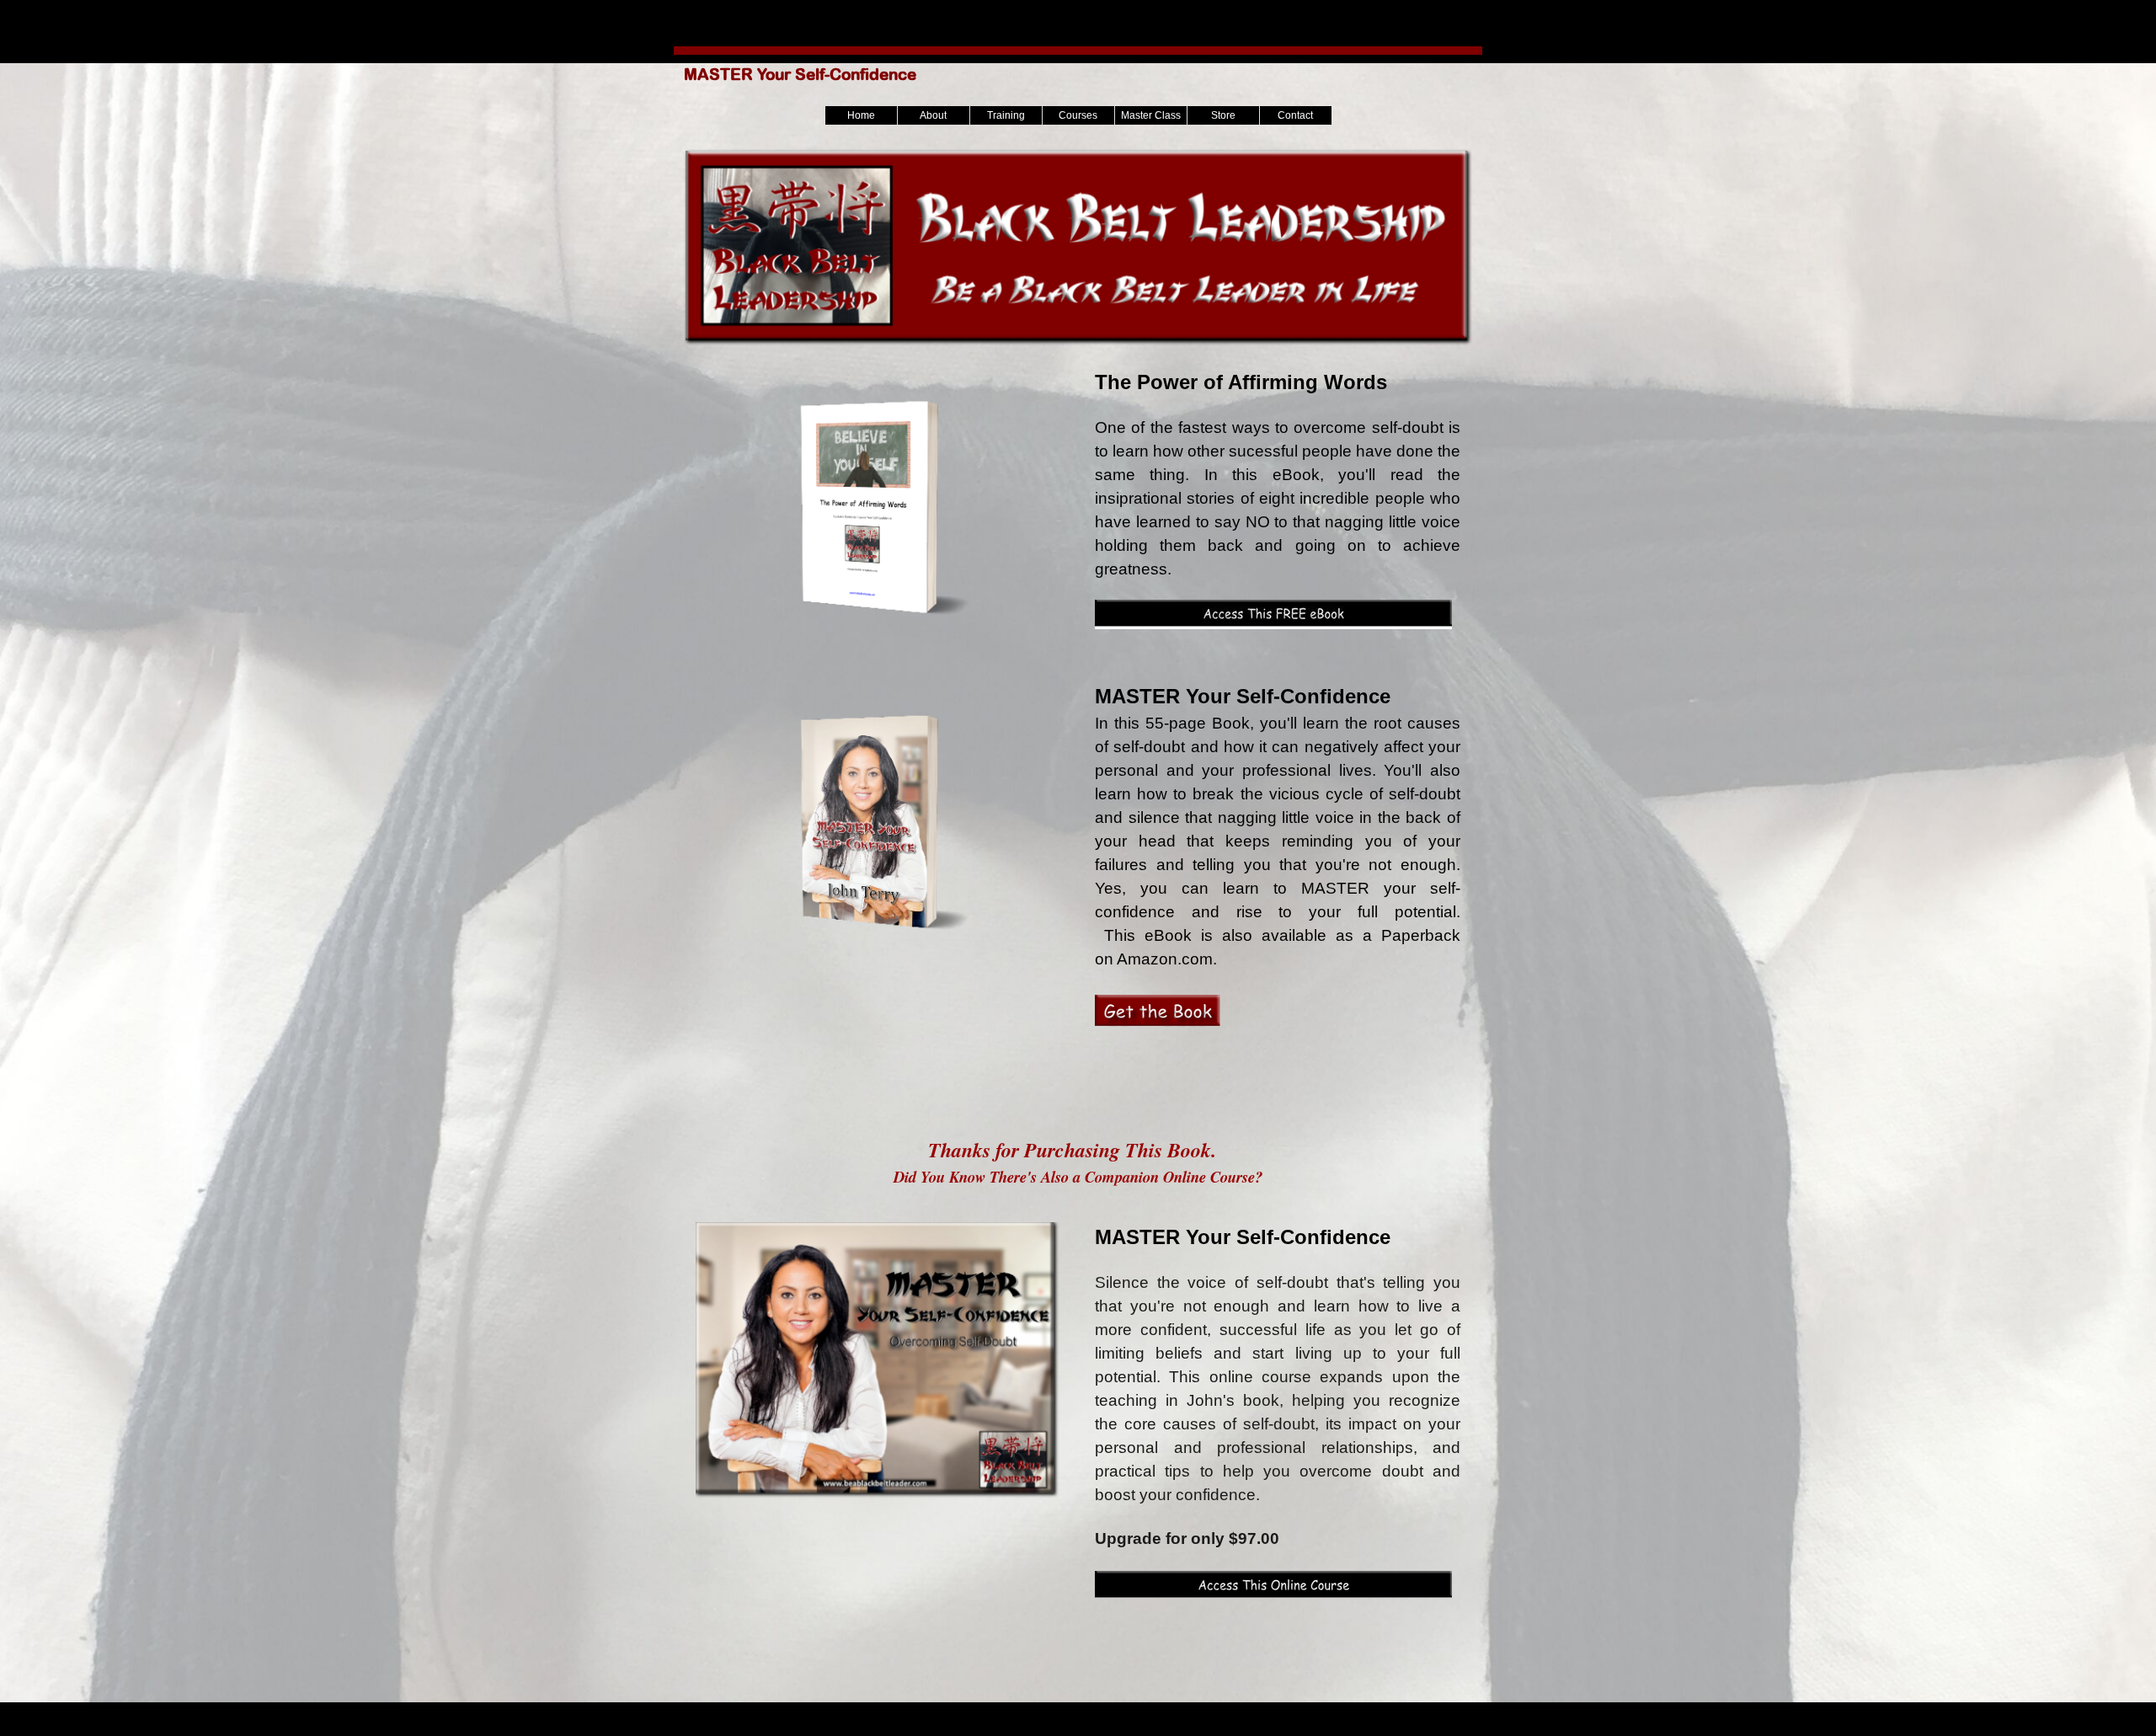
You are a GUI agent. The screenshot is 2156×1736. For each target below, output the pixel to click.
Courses (1078, 115)
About (933, 115)
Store (1223, 115)
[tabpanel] (1278, 499)
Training (1006, 115)
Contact (1295, 115)
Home (861, 115)
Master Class (1151, 115)
